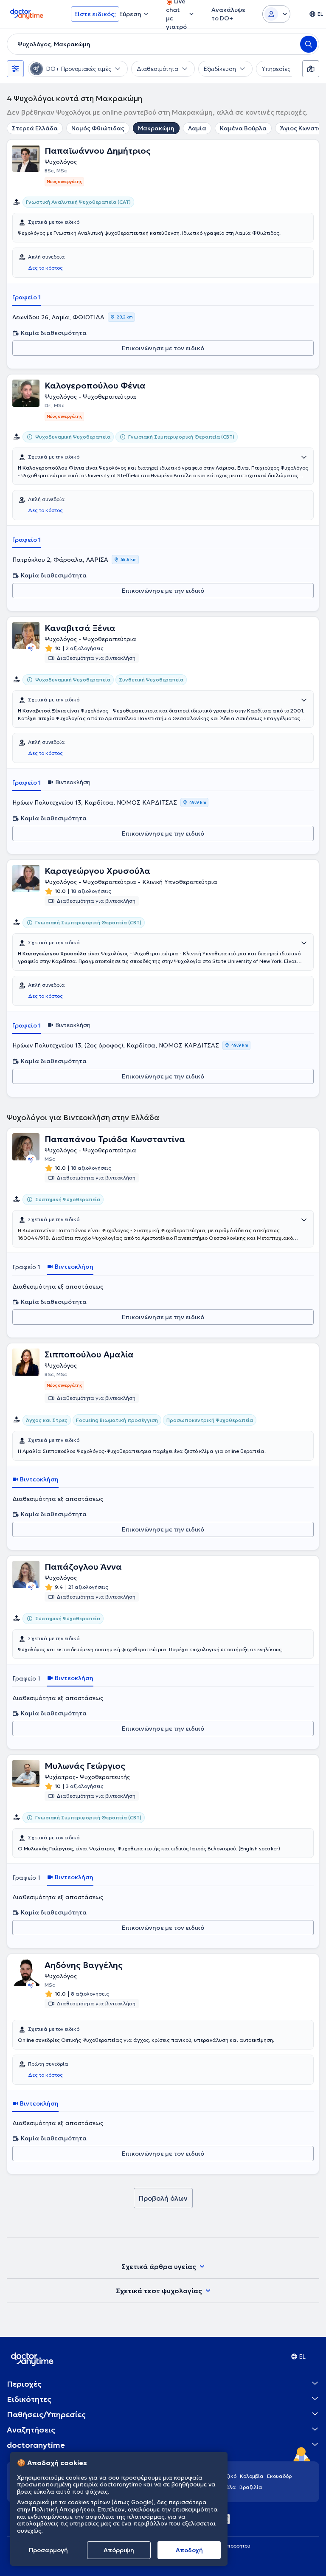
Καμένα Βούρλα (243, 128)
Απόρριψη (119, 2550)
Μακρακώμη (156, 128)
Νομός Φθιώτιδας (98, 128)
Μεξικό (228, 2476)
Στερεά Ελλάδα (35, 128)
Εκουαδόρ (279, 2476)
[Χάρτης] (311, 69)
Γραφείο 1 (27, 297)
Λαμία (197, 128)
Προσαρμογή (48, 2550)
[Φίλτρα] (15, 69)
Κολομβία (252, 2476)
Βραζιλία (251, 2487)
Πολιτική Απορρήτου (63, 2509)
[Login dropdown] (276, 14)
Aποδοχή (189, 2550)
